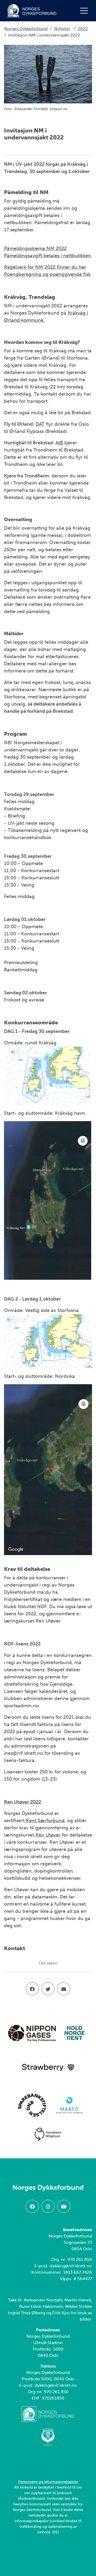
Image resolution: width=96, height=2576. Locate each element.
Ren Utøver (47, 1835)
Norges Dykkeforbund (26, 29)
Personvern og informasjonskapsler (48, 2482)
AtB (60, 443)
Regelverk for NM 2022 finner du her (45, 267)
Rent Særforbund (45, 1821)
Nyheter (62, 29)
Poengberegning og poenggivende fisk (47, 274)
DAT (40, 424)
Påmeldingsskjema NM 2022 (35, 248)
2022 (83, 29)
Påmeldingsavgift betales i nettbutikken (47, 256)
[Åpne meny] (85, 11)
